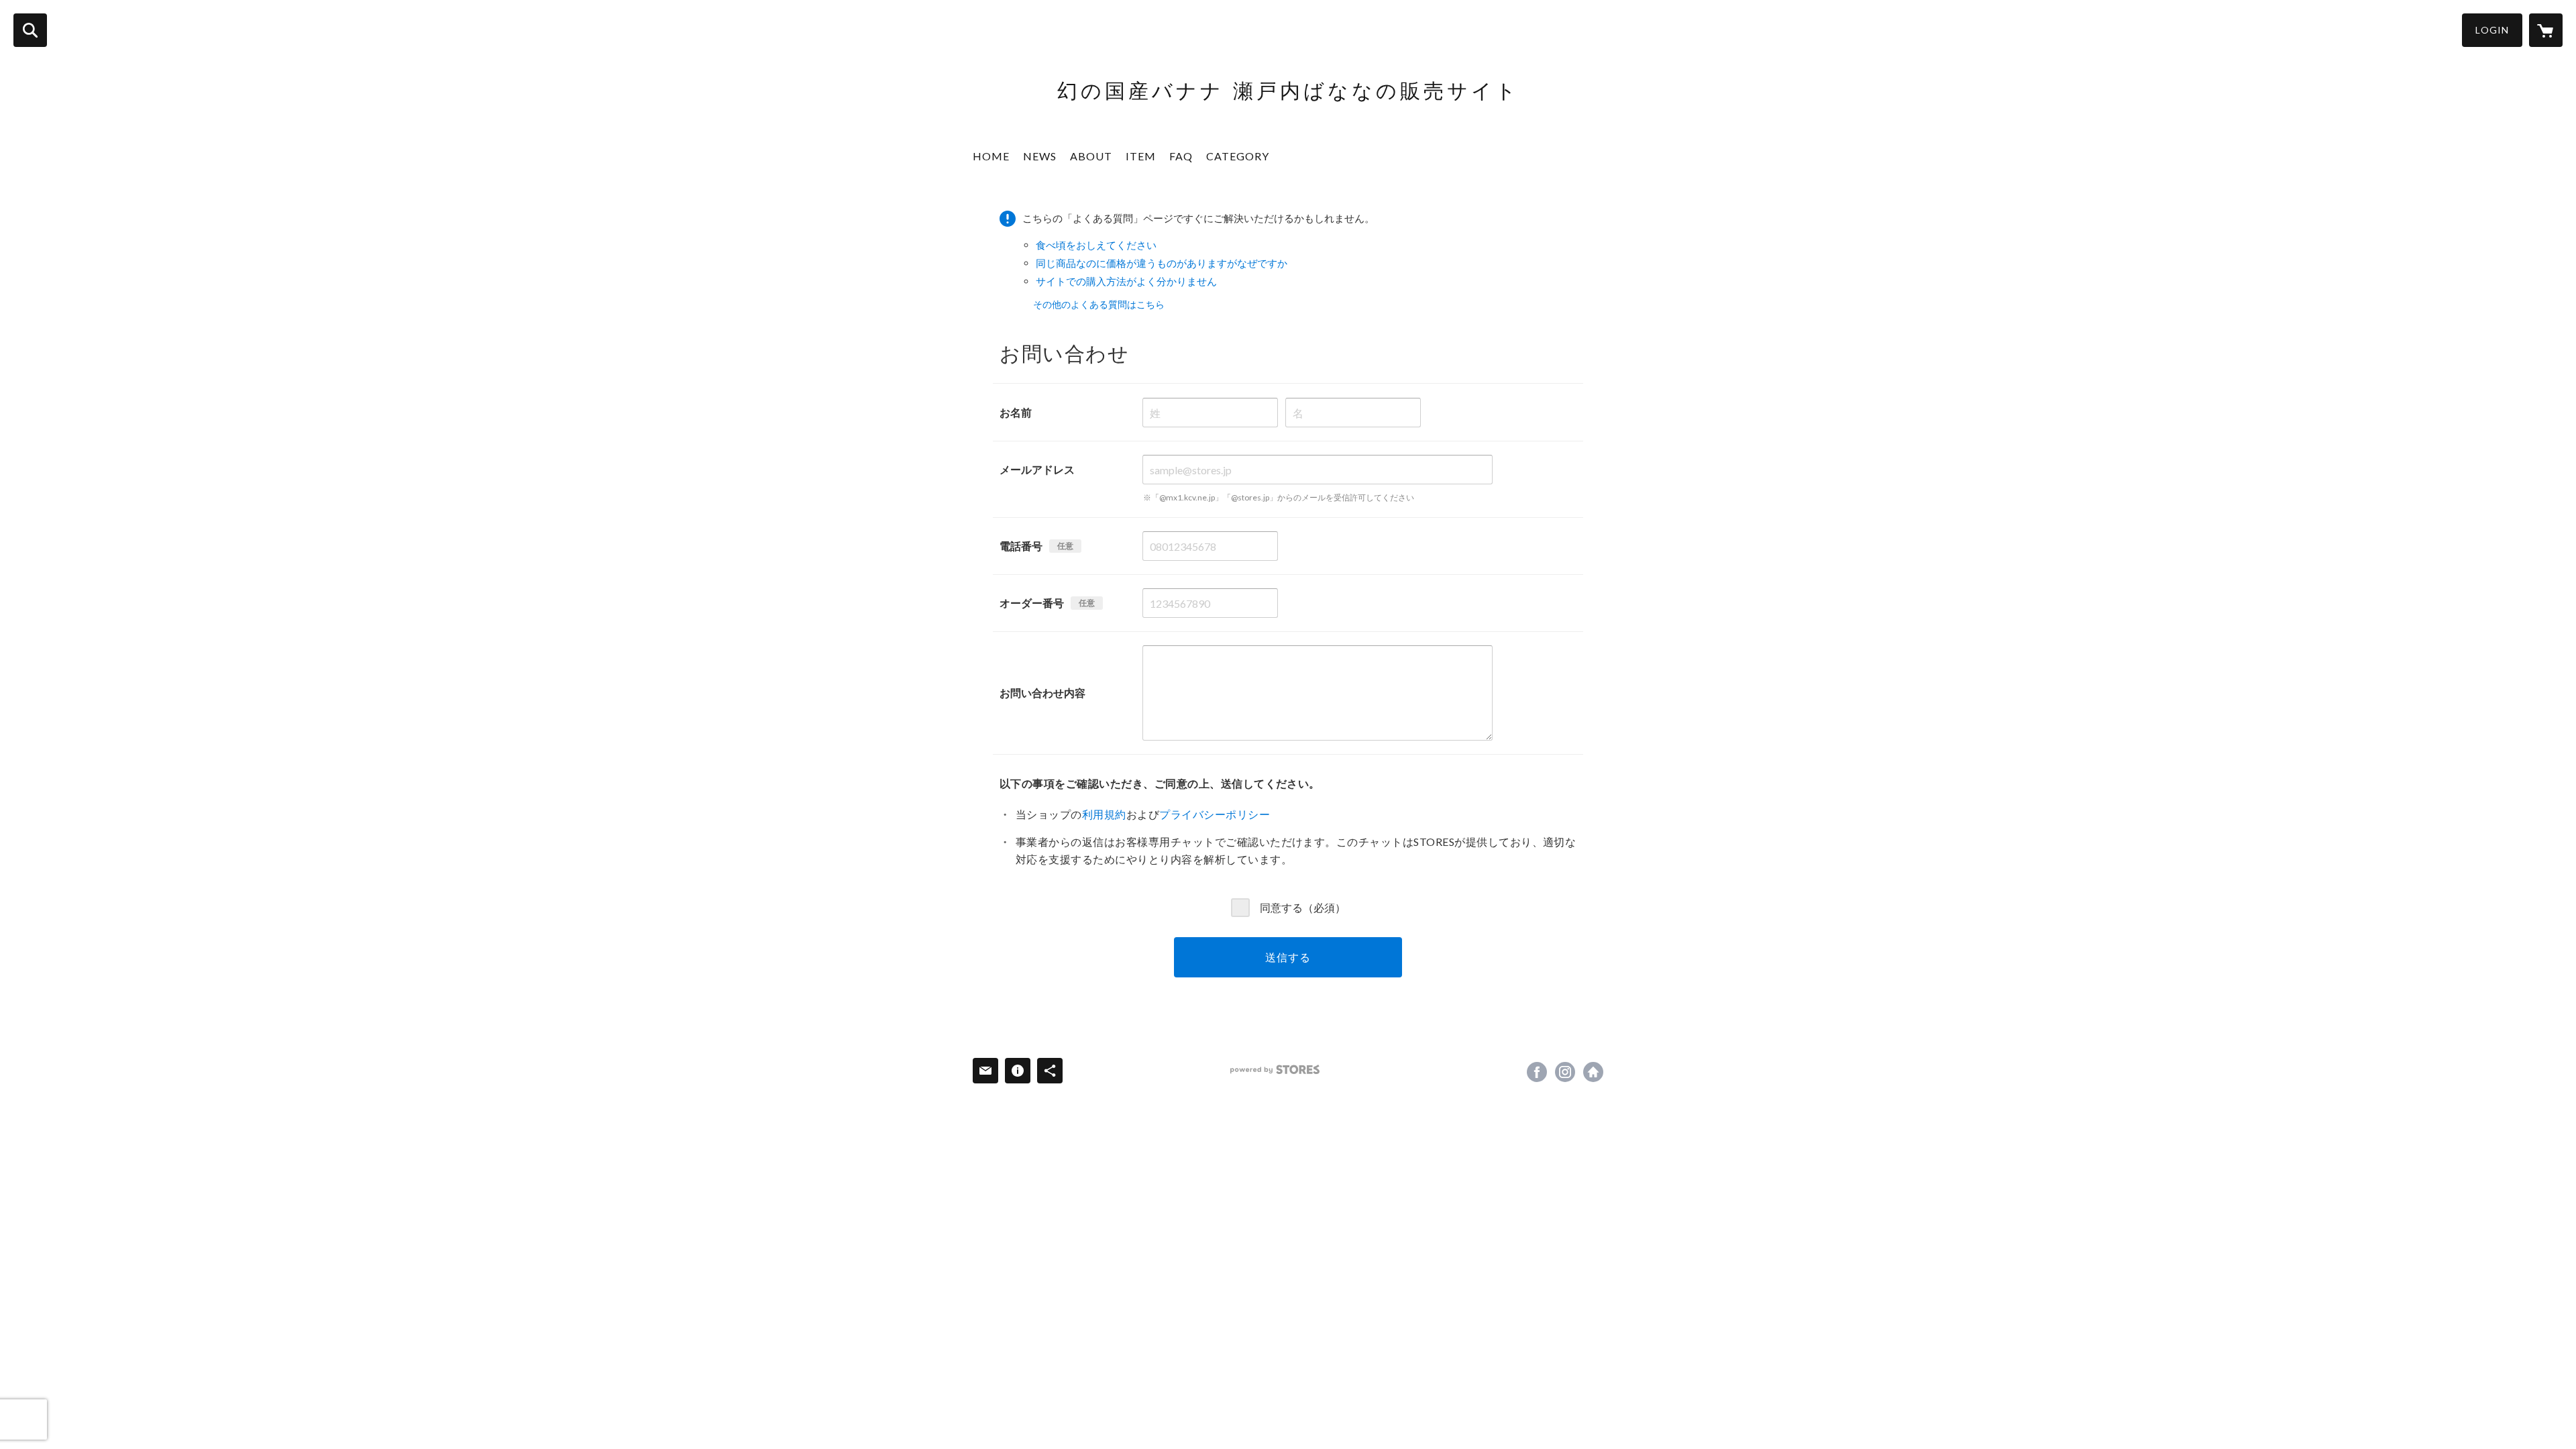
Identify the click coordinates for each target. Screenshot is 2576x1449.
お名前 (1016, 412)
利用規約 (1104, 814)
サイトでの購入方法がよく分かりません (1126, 281)
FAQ (1181, 156)
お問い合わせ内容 (1042, 693)
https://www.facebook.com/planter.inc (1537, 1072)
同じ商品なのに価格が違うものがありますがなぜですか (1162, 263)
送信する (1288, 957)
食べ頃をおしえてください (1096, 245)
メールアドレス (1037, 469)
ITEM (1141, 156)
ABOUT (1091, 156)
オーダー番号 (1032, 603)
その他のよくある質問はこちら (1099, 304)
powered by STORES (1275, 1070)
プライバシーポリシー (1215, 814)
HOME (991, 156)
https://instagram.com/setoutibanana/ (1565, 1072)
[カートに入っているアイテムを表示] (2546, 30)
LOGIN (2492, 30)
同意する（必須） (1303, 907)
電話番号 (1021, 546)
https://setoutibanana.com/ (1593, 1072)
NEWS (1040, 156)
